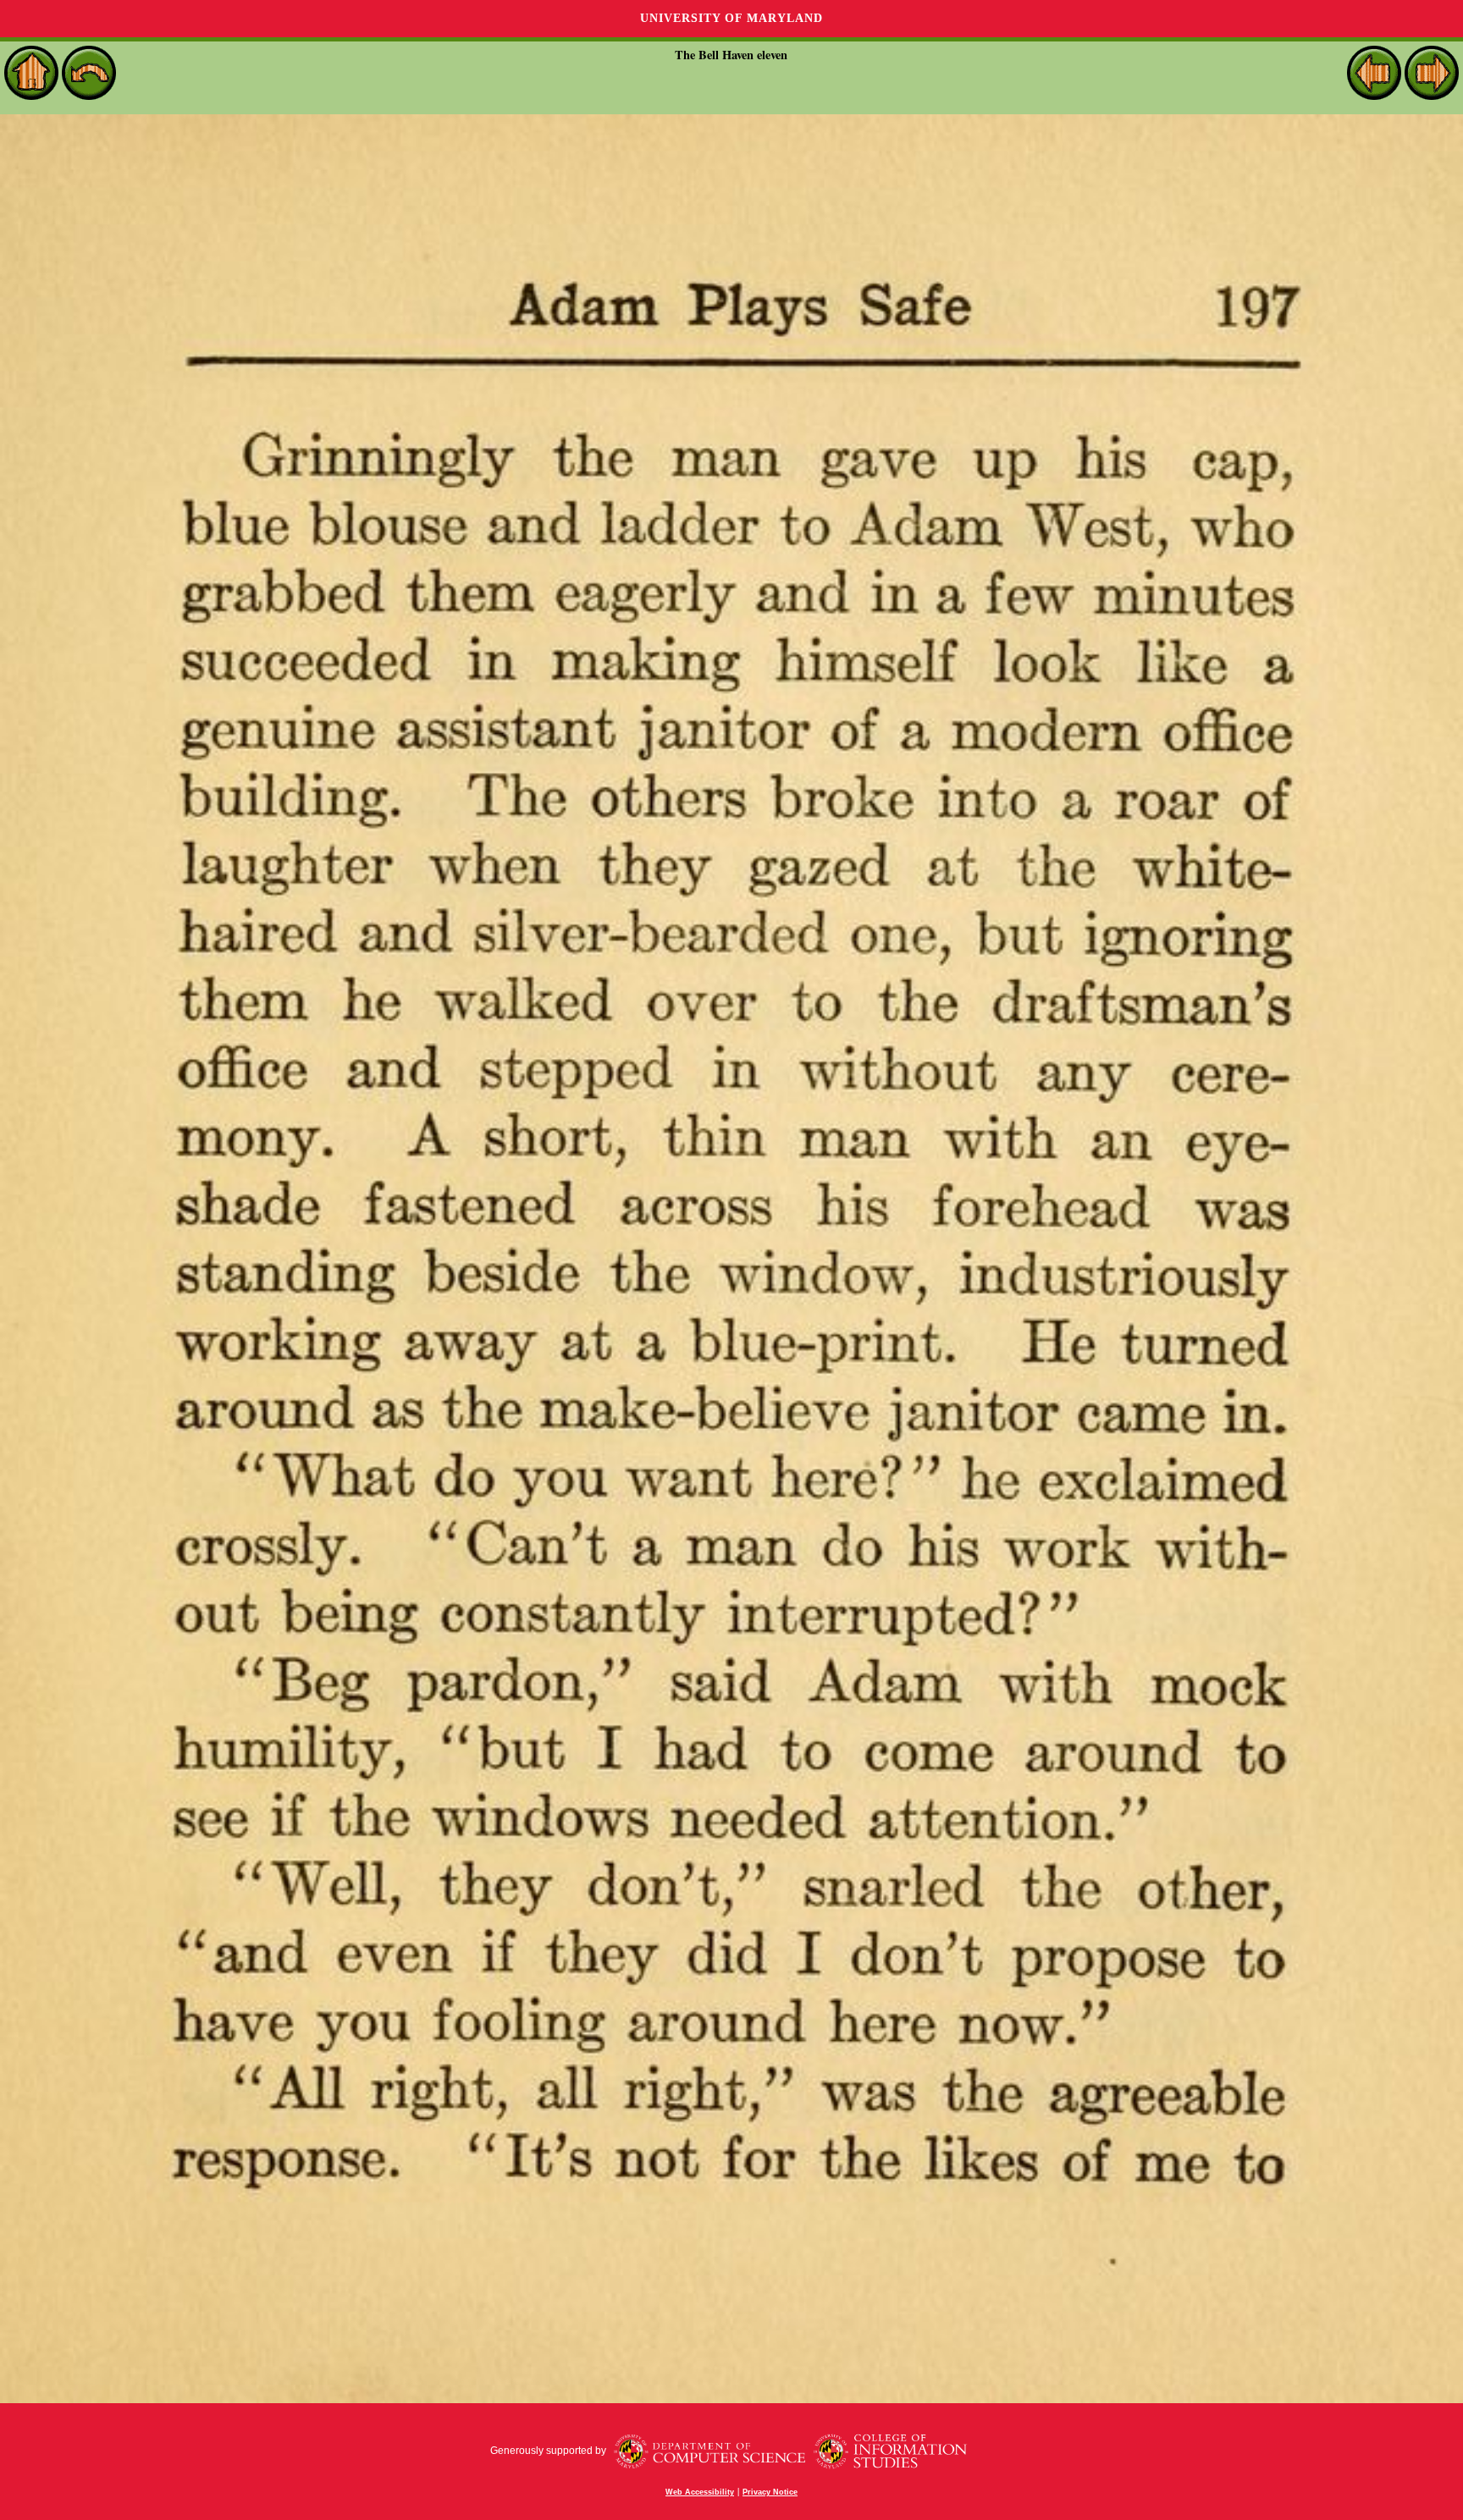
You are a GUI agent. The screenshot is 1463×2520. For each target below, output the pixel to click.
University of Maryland (731, 18)
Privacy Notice (770, 2492)
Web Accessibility (700, 2492)
